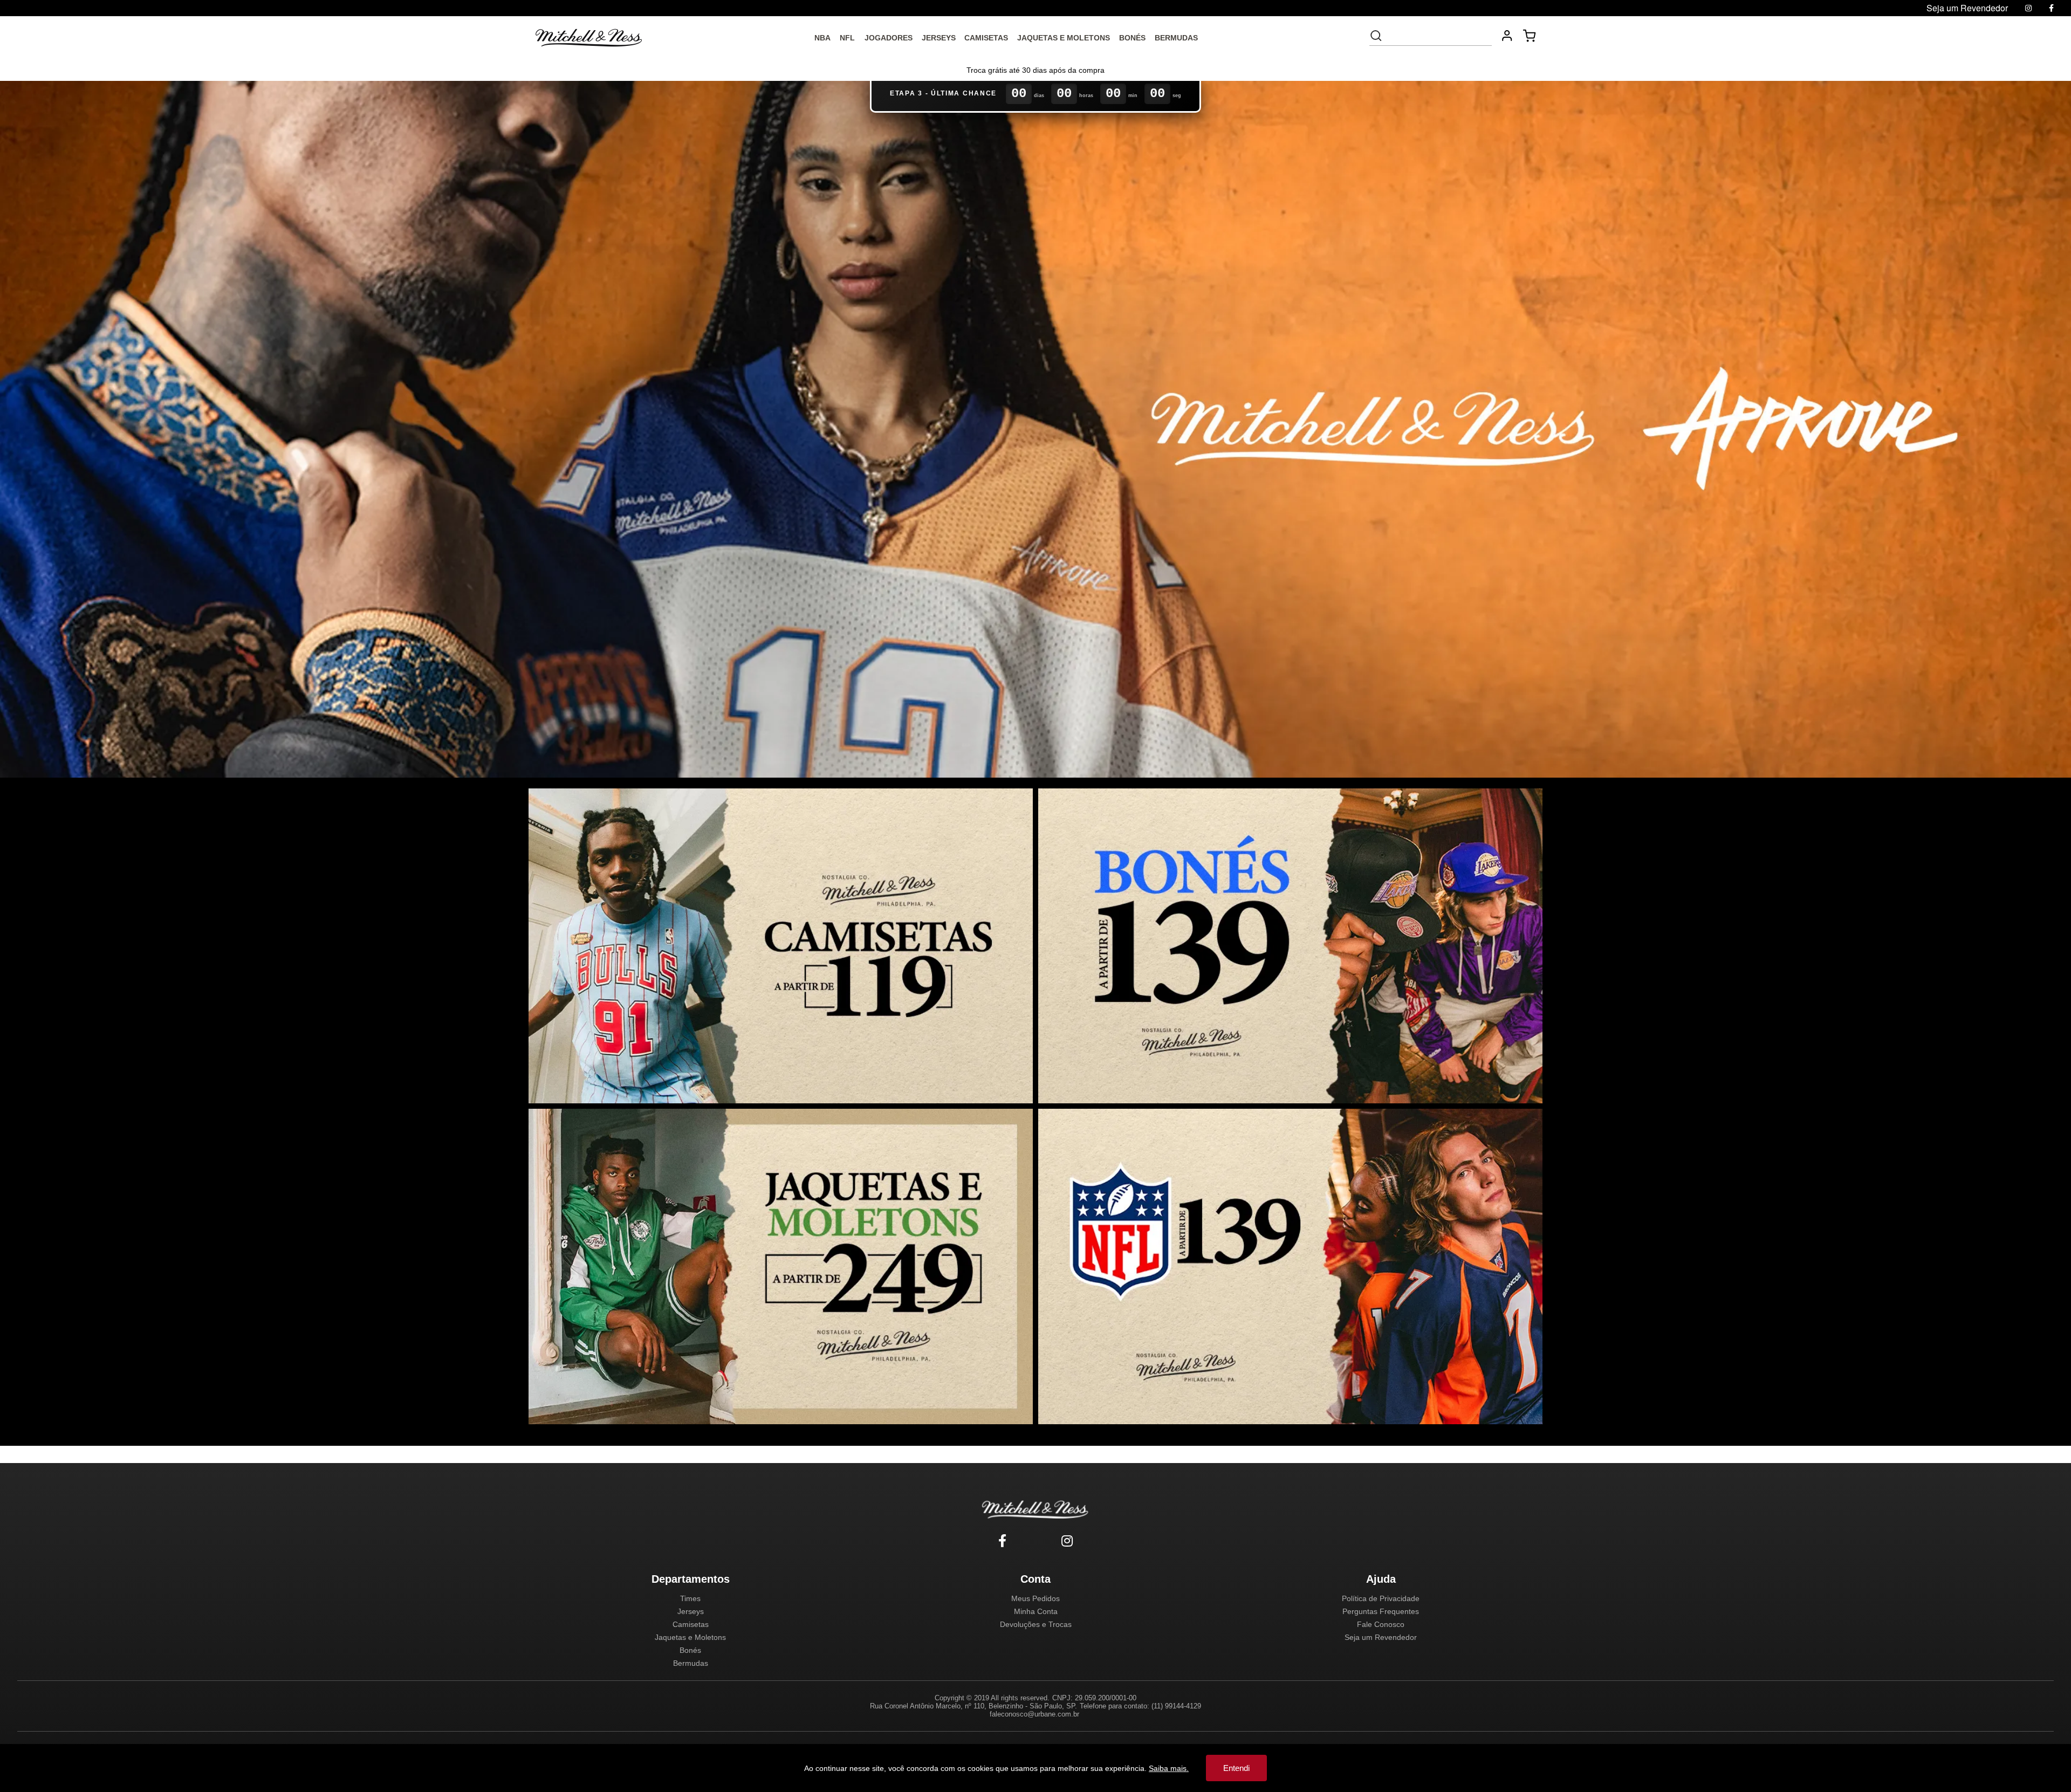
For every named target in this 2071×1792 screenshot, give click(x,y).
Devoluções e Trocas (1036, 1624)
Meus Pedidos (1035, 1598)
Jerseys (691, 1611)
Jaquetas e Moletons (690, 1637)
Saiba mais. (1169, 1768)
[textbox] (1438, 36)
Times (690, 1598)
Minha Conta (1036, 1611)
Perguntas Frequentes (1381, 1611)
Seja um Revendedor (1381, 1637)
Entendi (1236, 1768)
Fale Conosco (1381, 1624)
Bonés (690, 1650)
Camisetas (691, 1624)
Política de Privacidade (1381, 1598)
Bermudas (691, 1663)
